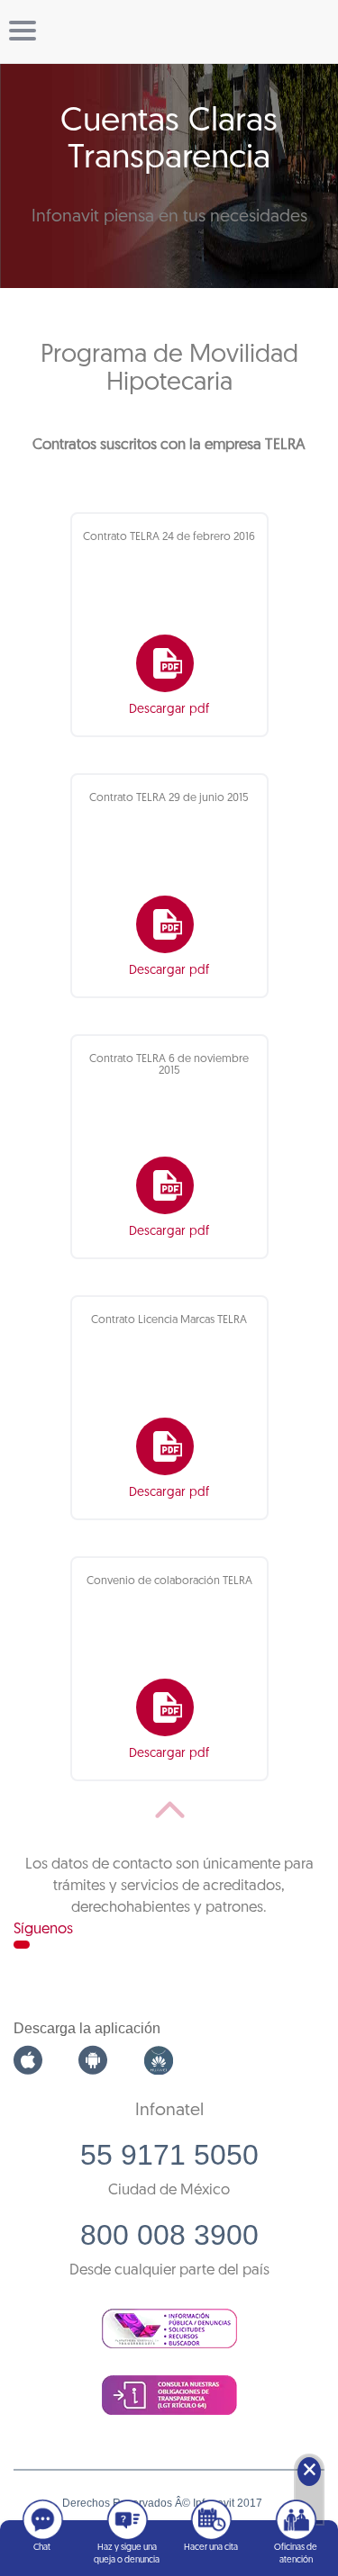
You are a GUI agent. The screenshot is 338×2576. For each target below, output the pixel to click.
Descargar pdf (169, 710)
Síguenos (43, 1929)
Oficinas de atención (296, 2554)
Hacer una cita (211, 2548)
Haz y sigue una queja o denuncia (127, 2554)
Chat (42, 2548)
